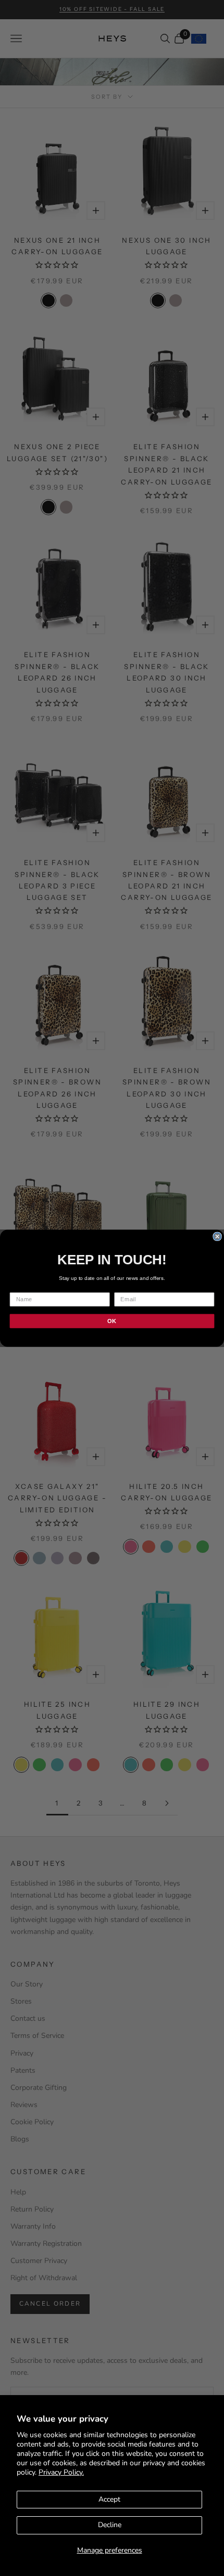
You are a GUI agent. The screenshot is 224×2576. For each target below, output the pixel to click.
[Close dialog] (217, 1236)
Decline (110, 2525)
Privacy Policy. (61, 2472)
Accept (109, 2499)
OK (112, 1320)
